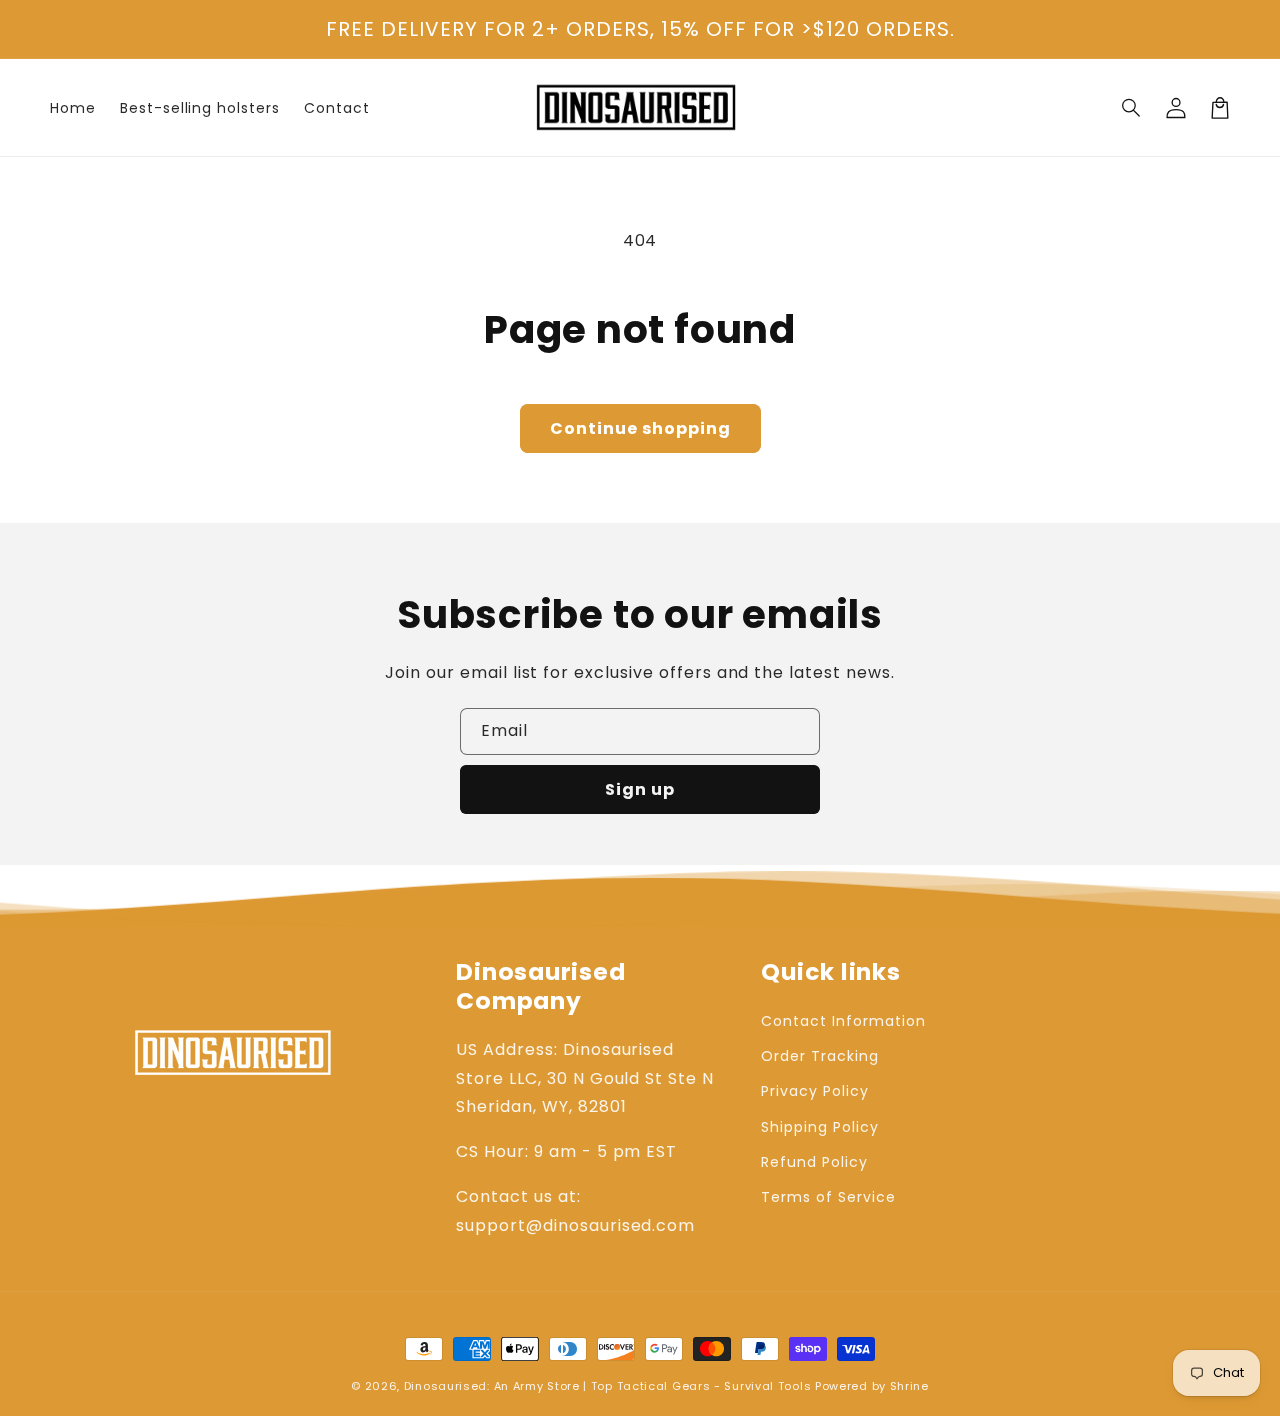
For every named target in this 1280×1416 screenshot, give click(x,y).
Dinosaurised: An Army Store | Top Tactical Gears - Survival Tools (608, 1386)
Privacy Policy (814, 1091)
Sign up (640, 789)
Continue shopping (640, 428)
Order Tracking (819, 1056)
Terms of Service (828, 1197)
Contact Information (843, 1021)
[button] (1132, 108)
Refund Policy (814, 1162)
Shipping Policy (819, 1127)
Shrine (909, 1386)
